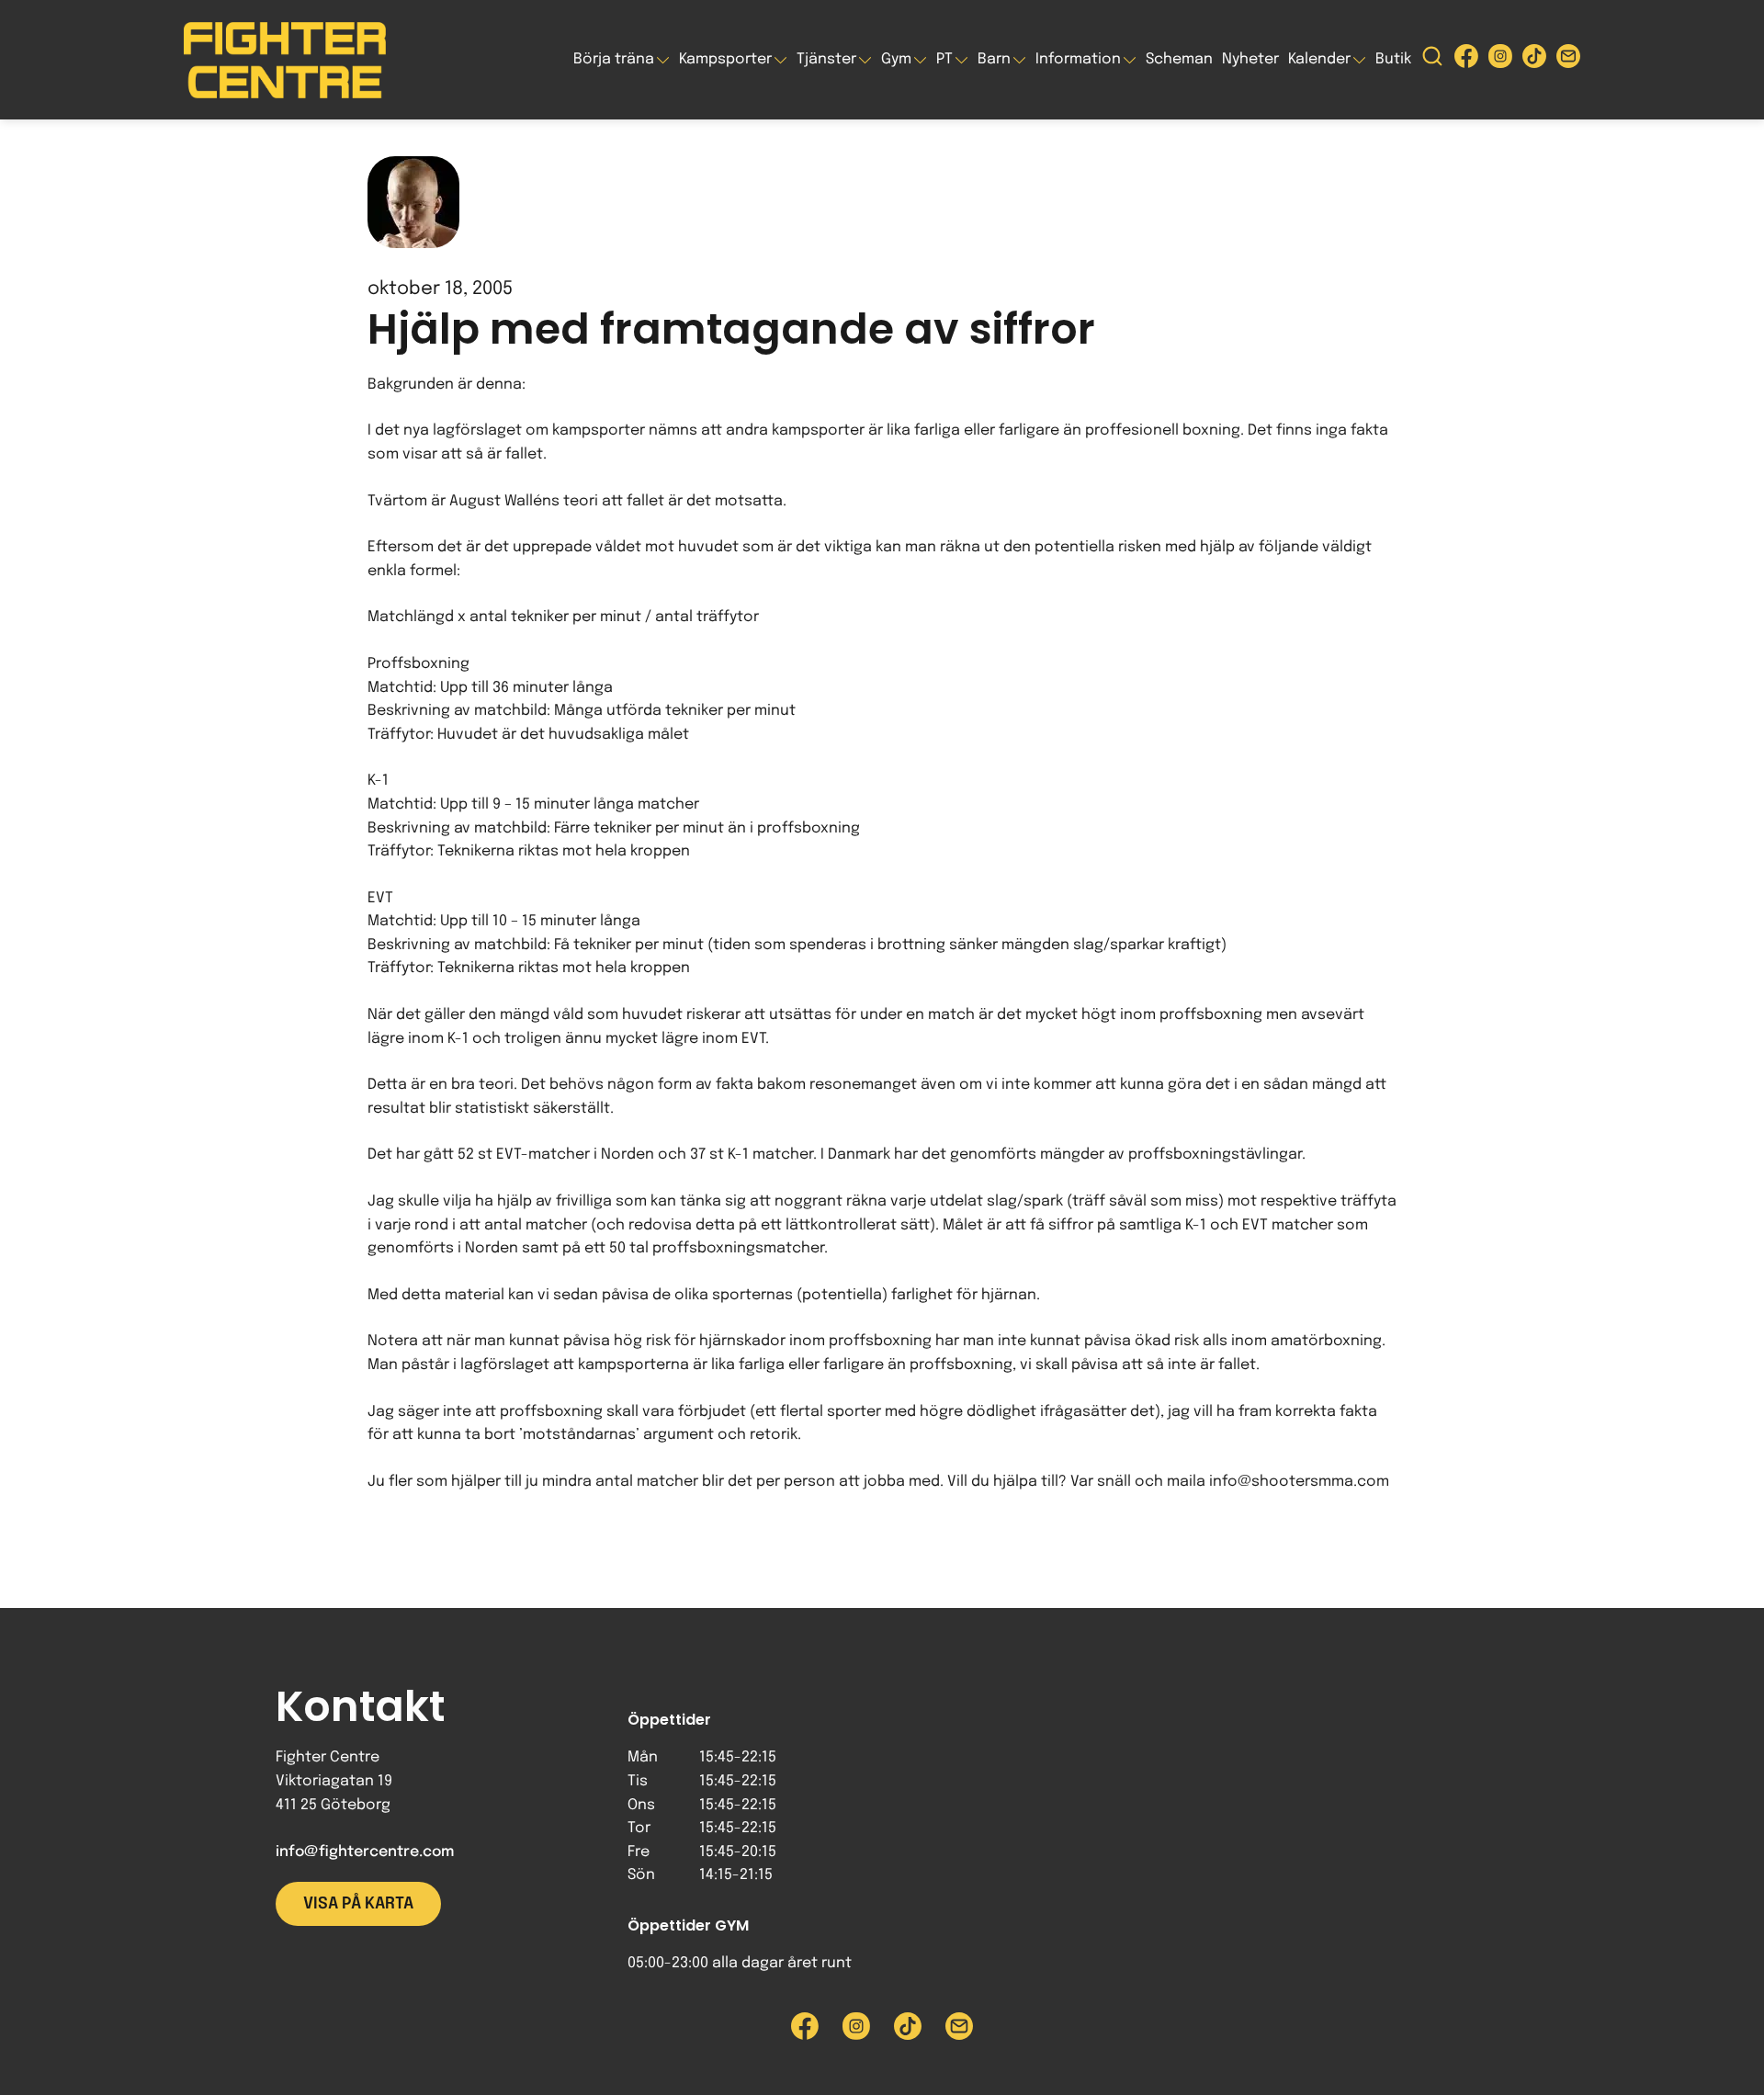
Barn (994, 59)
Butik (1393, 59)
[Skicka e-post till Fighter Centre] (1568, 60)
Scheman (1179, 59)
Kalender (1319, 59)
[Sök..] (1432, 60)
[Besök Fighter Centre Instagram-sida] (1500, 60)
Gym (896, 59)
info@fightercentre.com (365, 1852)
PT (944, 59)
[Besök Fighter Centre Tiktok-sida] (1534, 60)
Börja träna (614, 59)
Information (1078, 59)
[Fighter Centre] (285, 60)
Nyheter (1250, 59)
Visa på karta (358, 1904)
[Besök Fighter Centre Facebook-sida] (1466, 60)
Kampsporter (725, 59)
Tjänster (826, 59)
